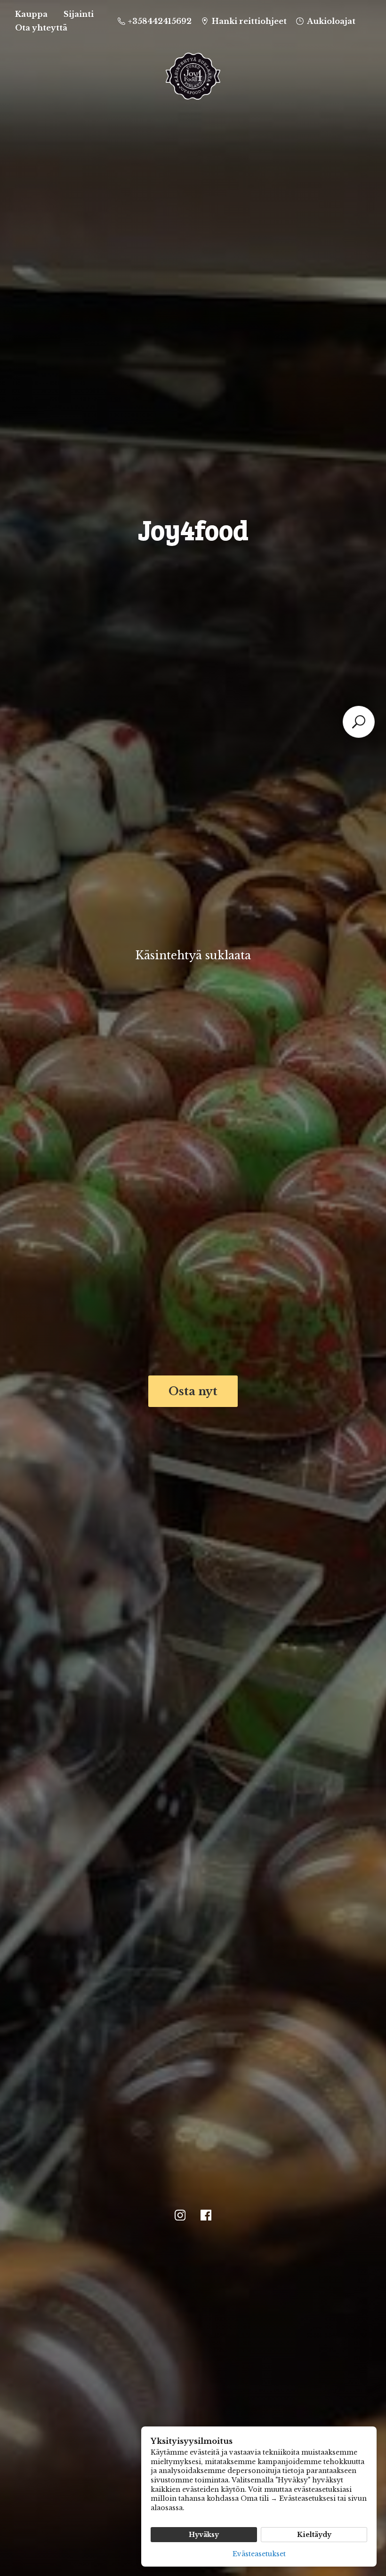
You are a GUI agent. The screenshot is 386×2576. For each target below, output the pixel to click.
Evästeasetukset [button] (259, 2554)
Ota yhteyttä (41, 28)
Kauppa (31, 14)
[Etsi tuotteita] (359, 722)
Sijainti (79, 14)
